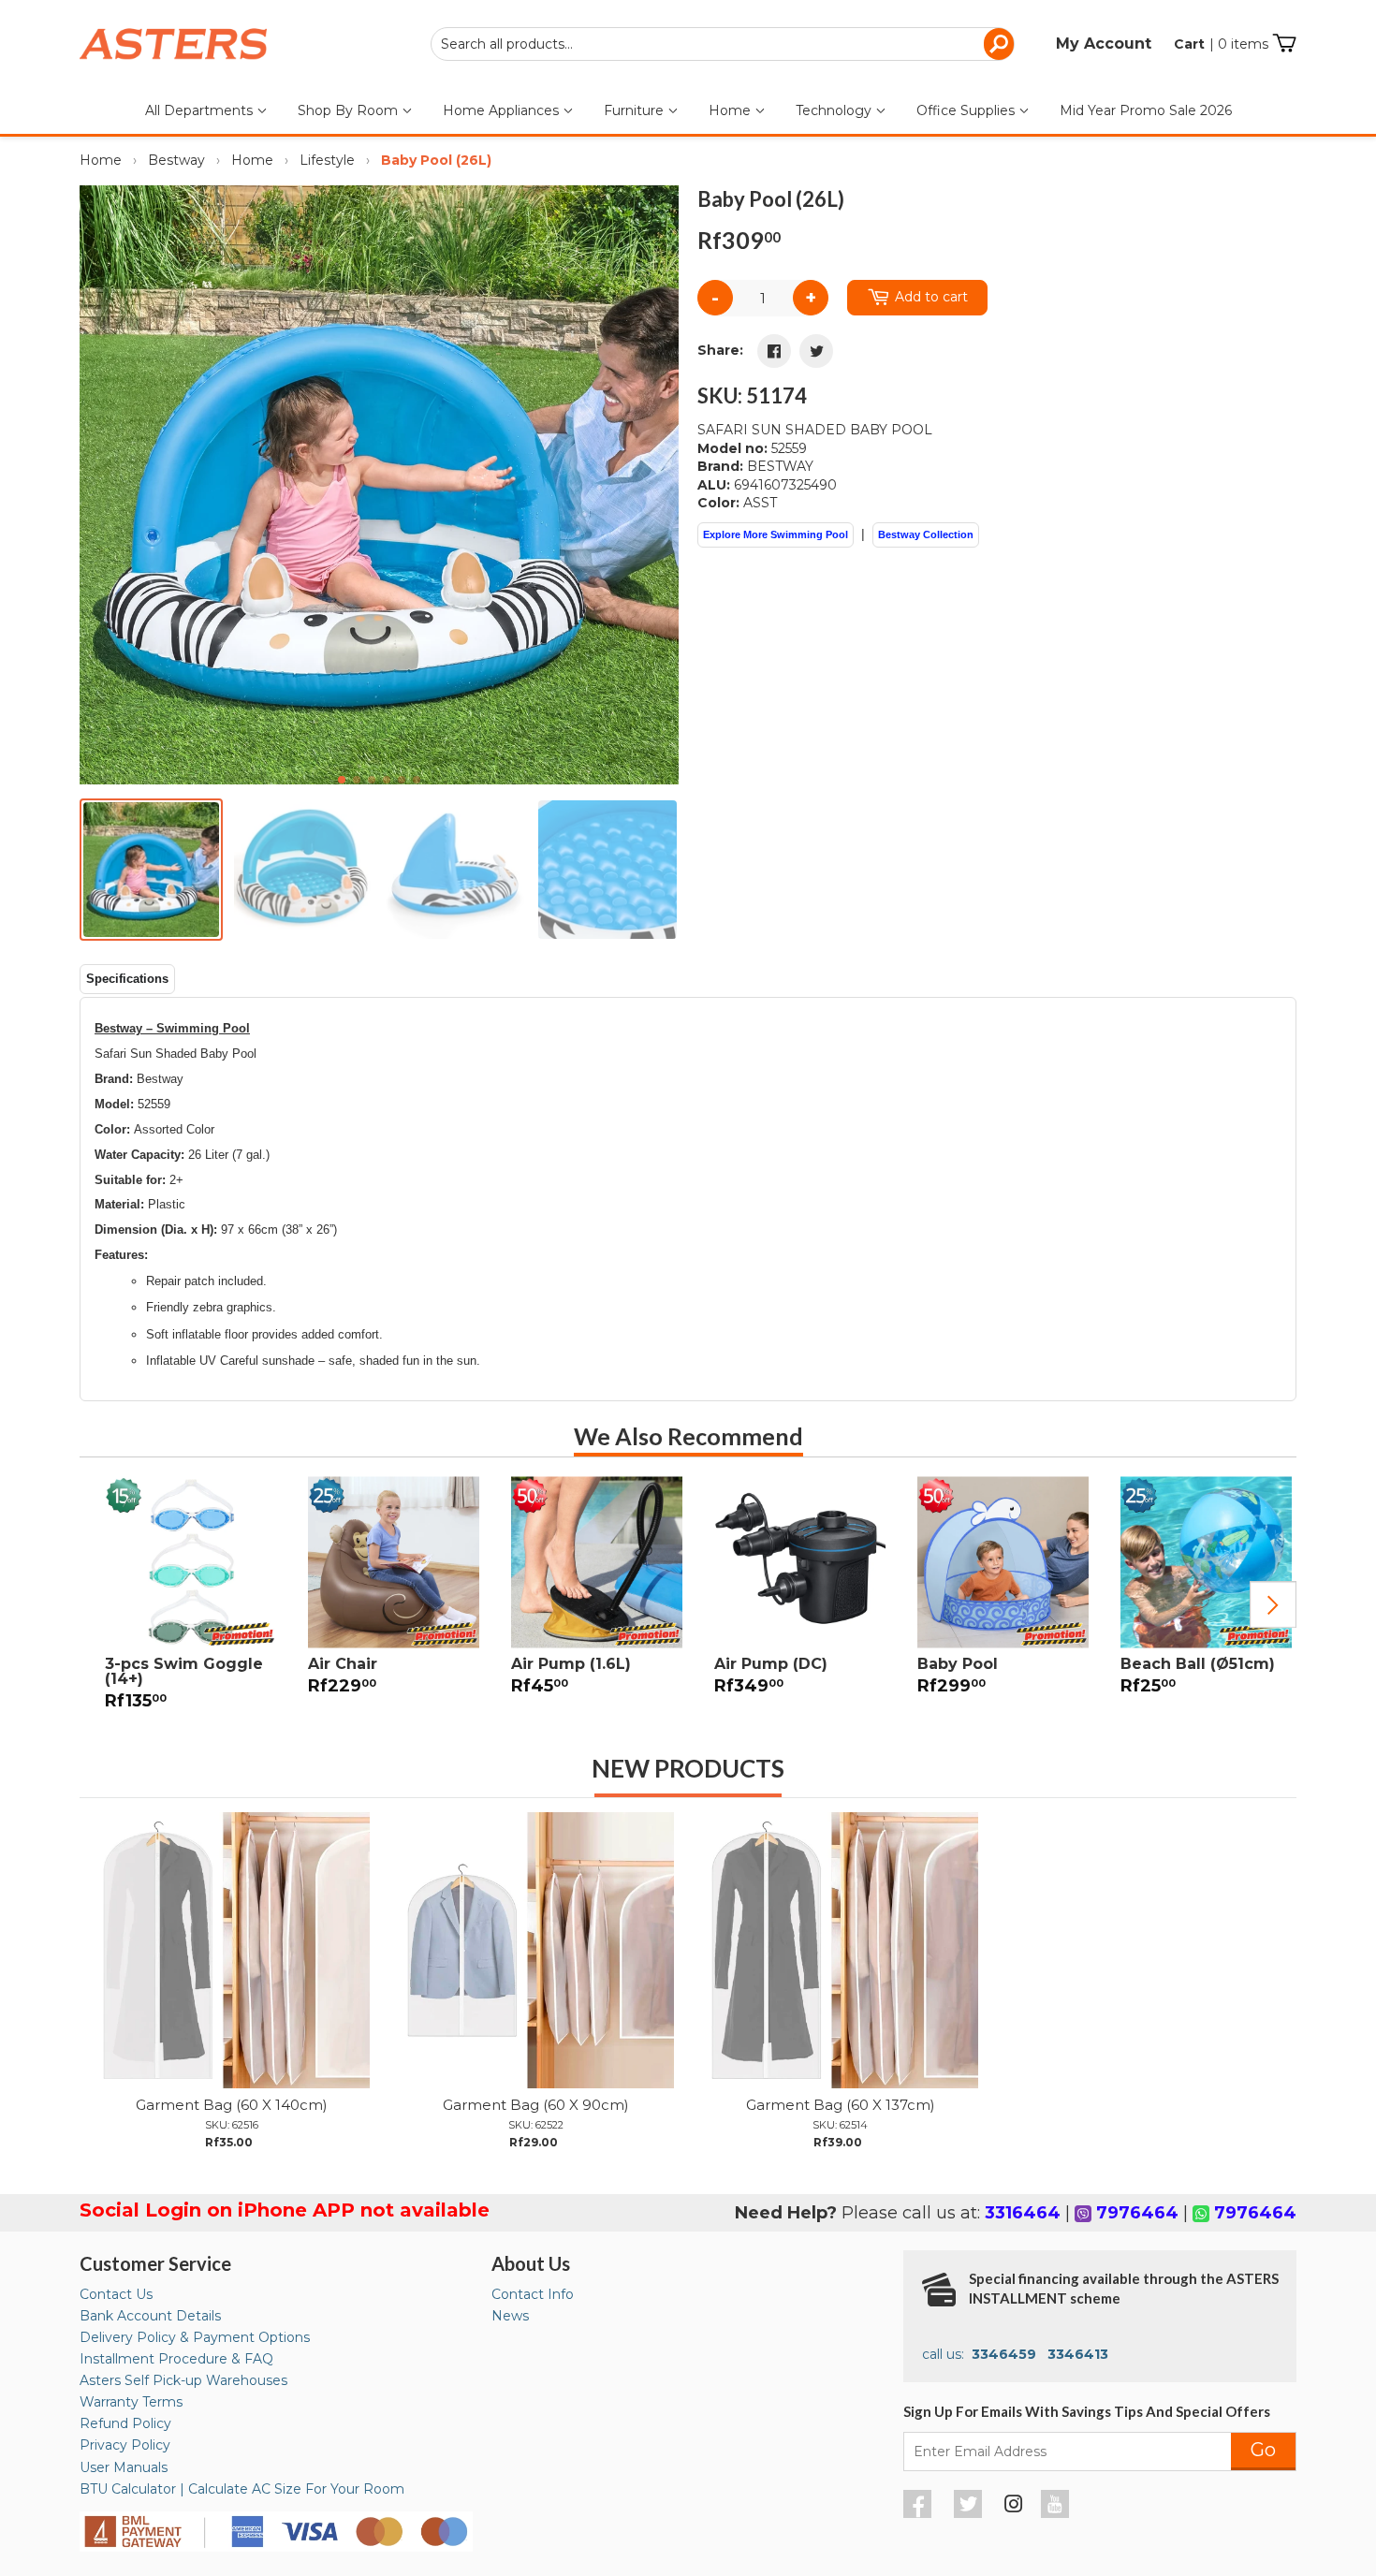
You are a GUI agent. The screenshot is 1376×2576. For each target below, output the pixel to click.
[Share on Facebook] (774, 351)
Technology (835, 110)
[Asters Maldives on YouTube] (1057, 2513)
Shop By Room (350, 110)
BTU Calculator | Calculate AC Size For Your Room (242, 2489)
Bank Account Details (150, 2316)
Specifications (127, 979)
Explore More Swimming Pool (776, 534)
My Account (1104, 44)
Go (1263, 2450)
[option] (181, 1604)
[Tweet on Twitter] (816, 351)
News (510, 2316)
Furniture (636, 110)
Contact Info (533, 2294)
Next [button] (1273, 1605)
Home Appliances (503, 110)
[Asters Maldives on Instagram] (1014, 2507)
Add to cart (931, 297)
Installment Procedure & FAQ (176, 2359)
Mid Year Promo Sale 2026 (1146, 110)
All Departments (201, 110)
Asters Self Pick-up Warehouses (183, 2380)
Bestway (176, 160)
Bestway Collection (926, 534)
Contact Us (116, 2294)
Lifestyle (327, 160)
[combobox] (723, 44)
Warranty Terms (131, 2402)
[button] (657, 485)
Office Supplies (967, 110)
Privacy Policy (125, 2445)
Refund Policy (125, 2423)
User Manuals (124, 2467)
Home (732, 110)
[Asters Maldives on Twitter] (970, 2513)
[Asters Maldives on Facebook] (920, 2513)
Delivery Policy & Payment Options (195, 2337)
